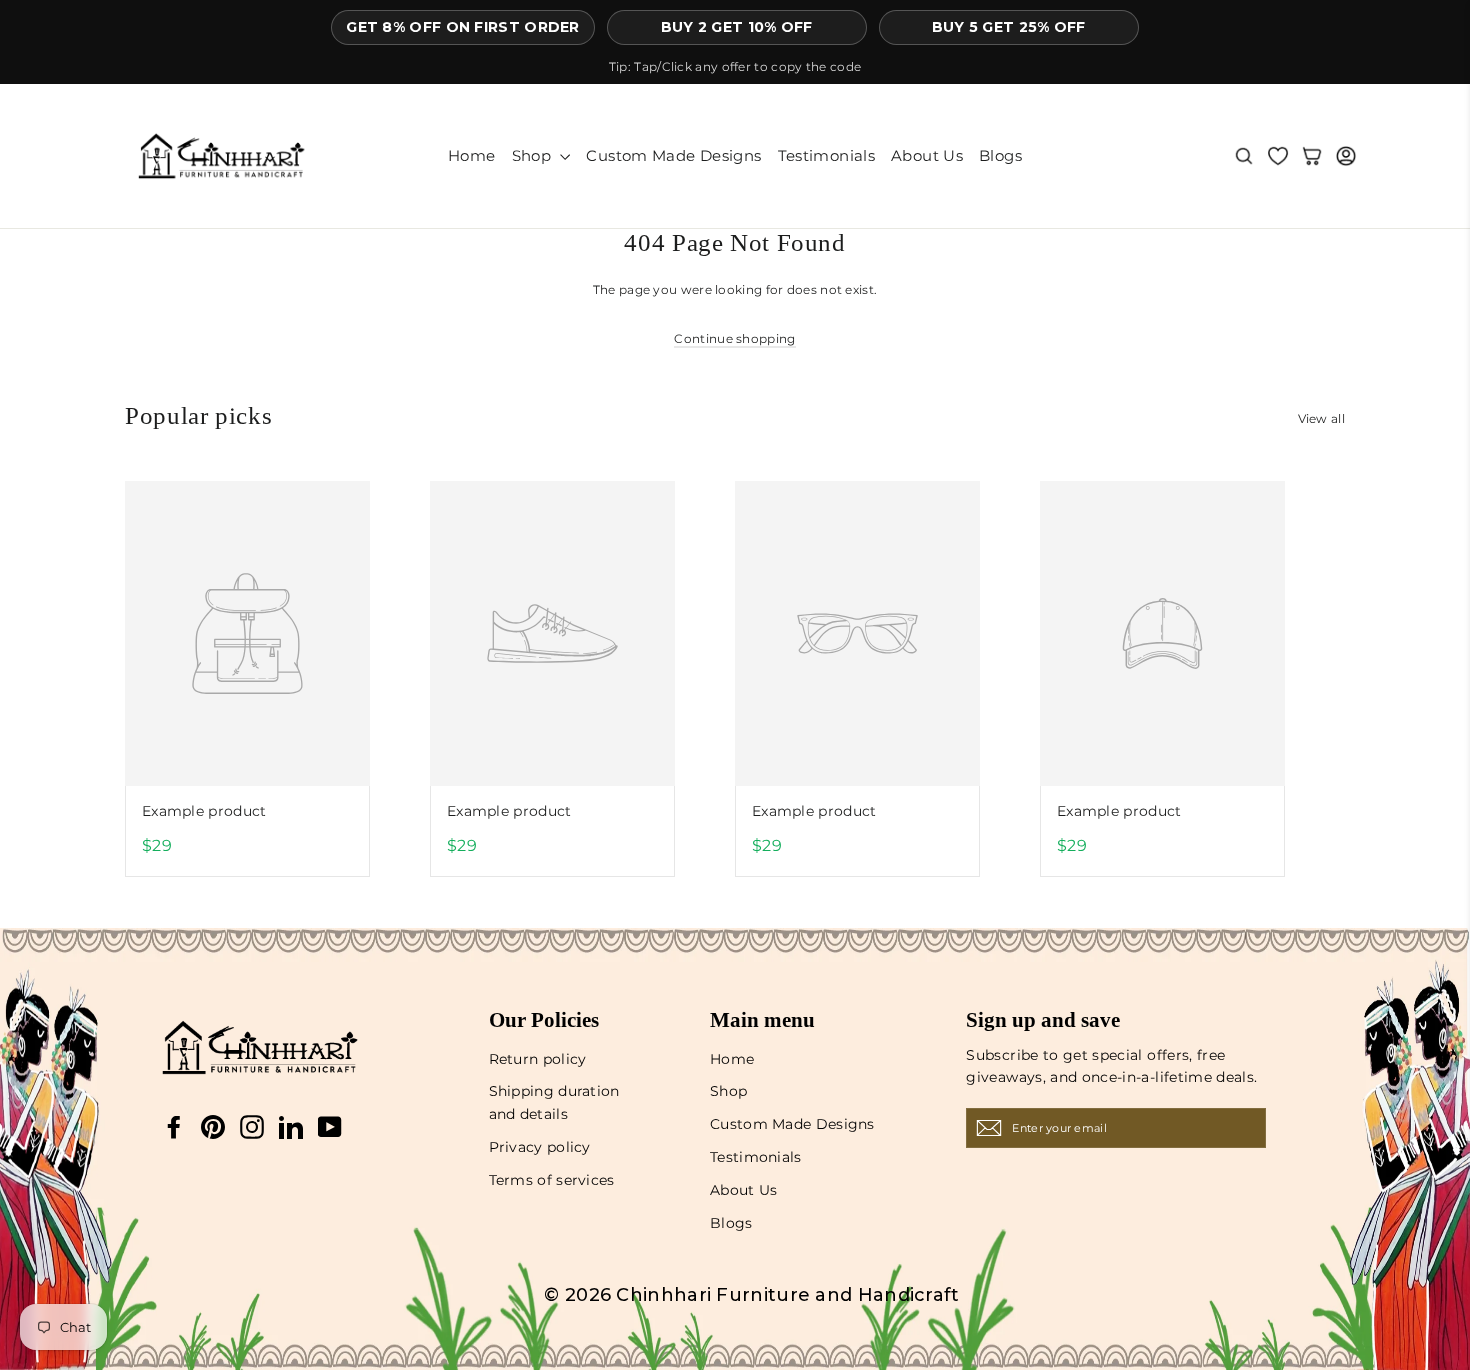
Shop (534, 155)
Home (472, 155)
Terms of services (552, 1180)
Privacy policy (540, 1147)
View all (1321, 418)
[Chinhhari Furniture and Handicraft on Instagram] (252, 1127)
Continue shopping (734, 338)
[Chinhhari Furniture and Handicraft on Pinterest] (213, 1127)
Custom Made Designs (673, 155)
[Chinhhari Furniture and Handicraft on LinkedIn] (291, 1127)
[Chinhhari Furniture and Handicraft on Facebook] (174, 1127)
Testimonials (827, 155)
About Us (927, 155)
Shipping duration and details (554, 1102)
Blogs (1000, 155)
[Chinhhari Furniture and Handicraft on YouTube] (330, 1127)
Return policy (538, 1059)
